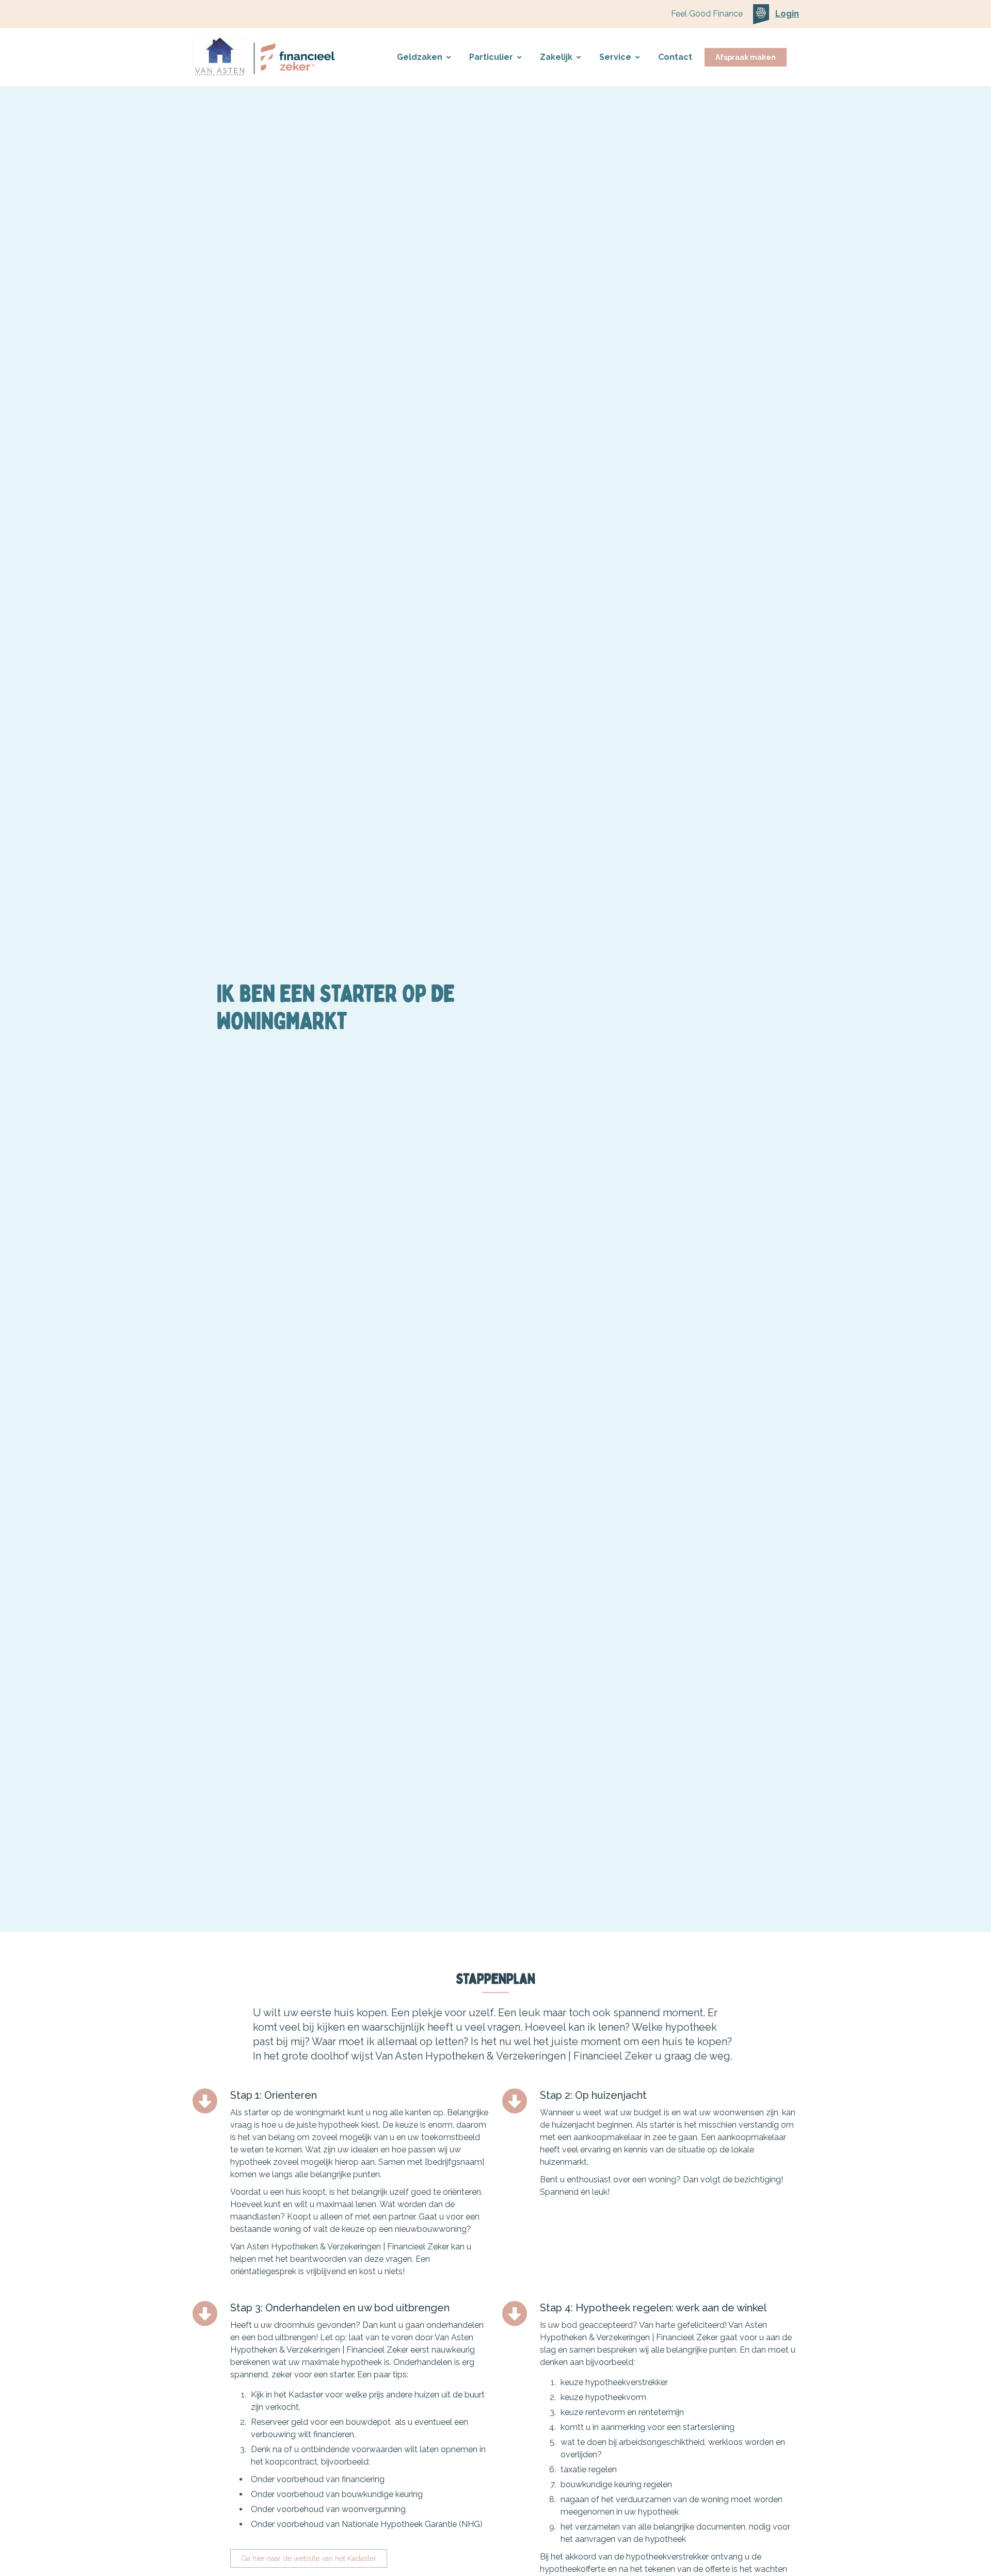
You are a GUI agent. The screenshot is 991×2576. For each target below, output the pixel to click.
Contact (675, 57)
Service (615, 57)
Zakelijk (556, 57)
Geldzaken (420, 57)
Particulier (491, 57)
